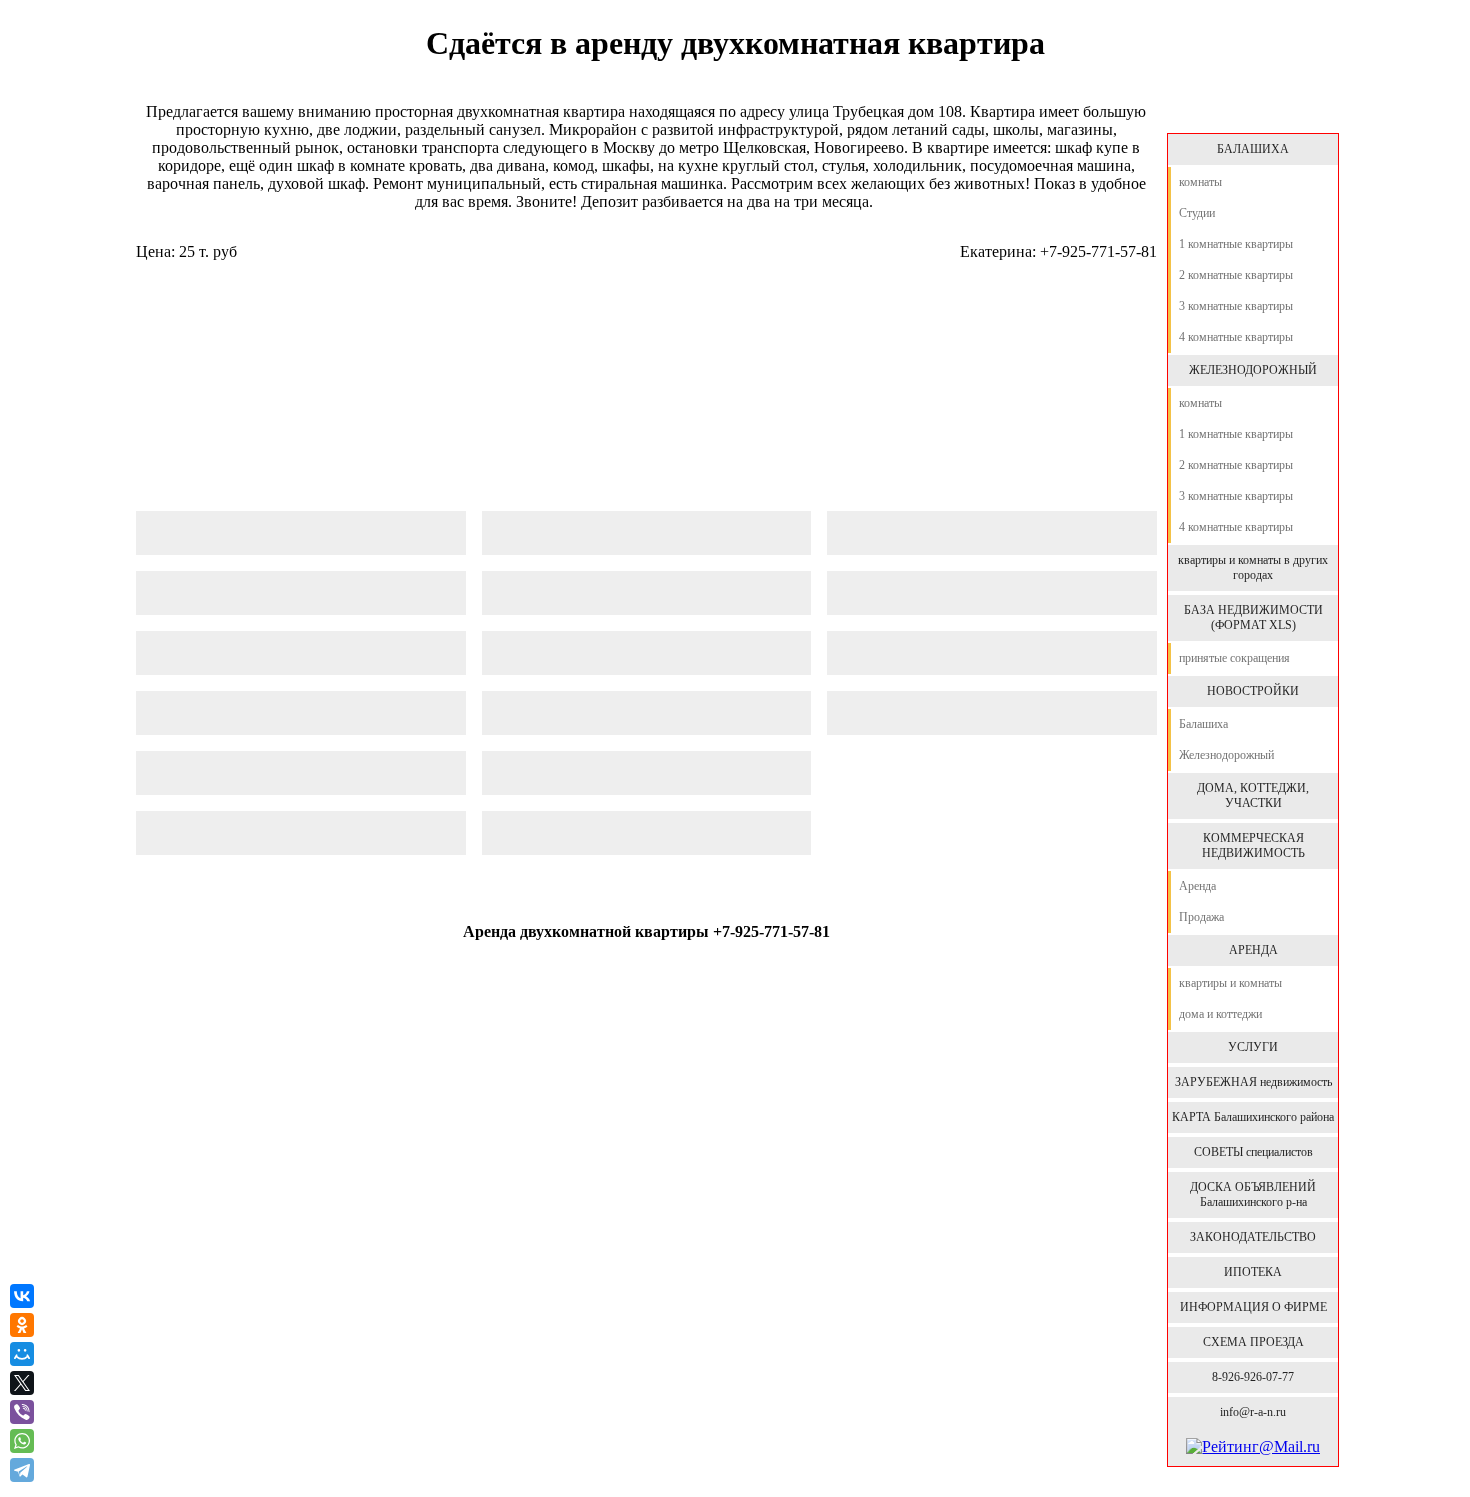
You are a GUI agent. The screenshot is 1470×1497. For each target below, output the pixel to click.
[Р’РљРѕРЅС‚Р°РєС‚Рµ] (22, 1296)
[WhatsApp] (22, 1441)
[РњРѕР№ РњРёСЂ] (22, 1354)
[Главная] (1252, 112)
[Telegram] (24, 1470)
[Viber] (22, 1412)
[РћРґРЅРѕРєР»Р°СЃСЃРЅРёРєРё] (22, 1325)
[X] (22, 1383)
